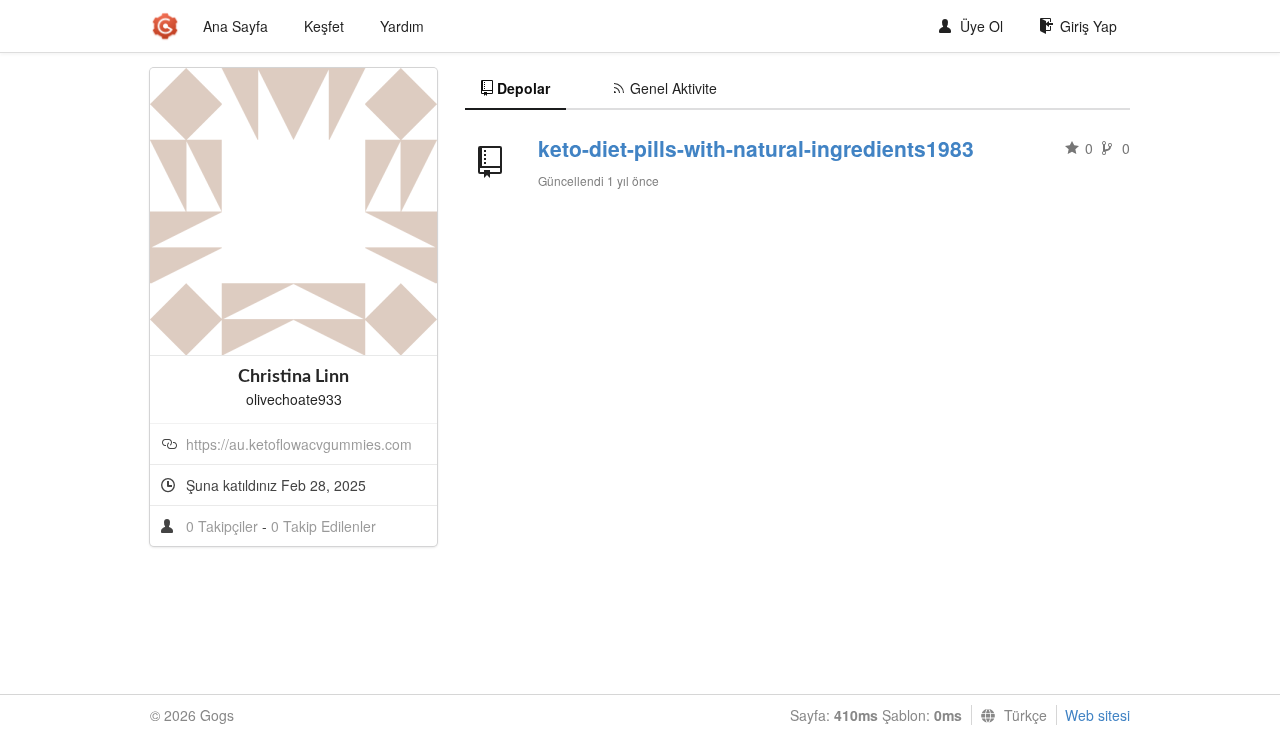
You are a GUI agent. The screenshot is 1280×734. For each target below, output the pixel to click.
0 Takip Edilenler (323, 526)
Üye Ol (981, 26)
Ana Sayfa (235, 26)
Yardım (402, 26)
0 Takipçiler (224, 526)
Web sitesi (1097, 715)
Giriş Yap (1088, 26)
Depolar (523, 88)
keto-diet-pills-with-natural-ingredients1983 (756, 148)
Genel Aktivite (673, 88)
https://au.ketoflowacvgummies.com (299, 444)
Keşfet (324, 26)
